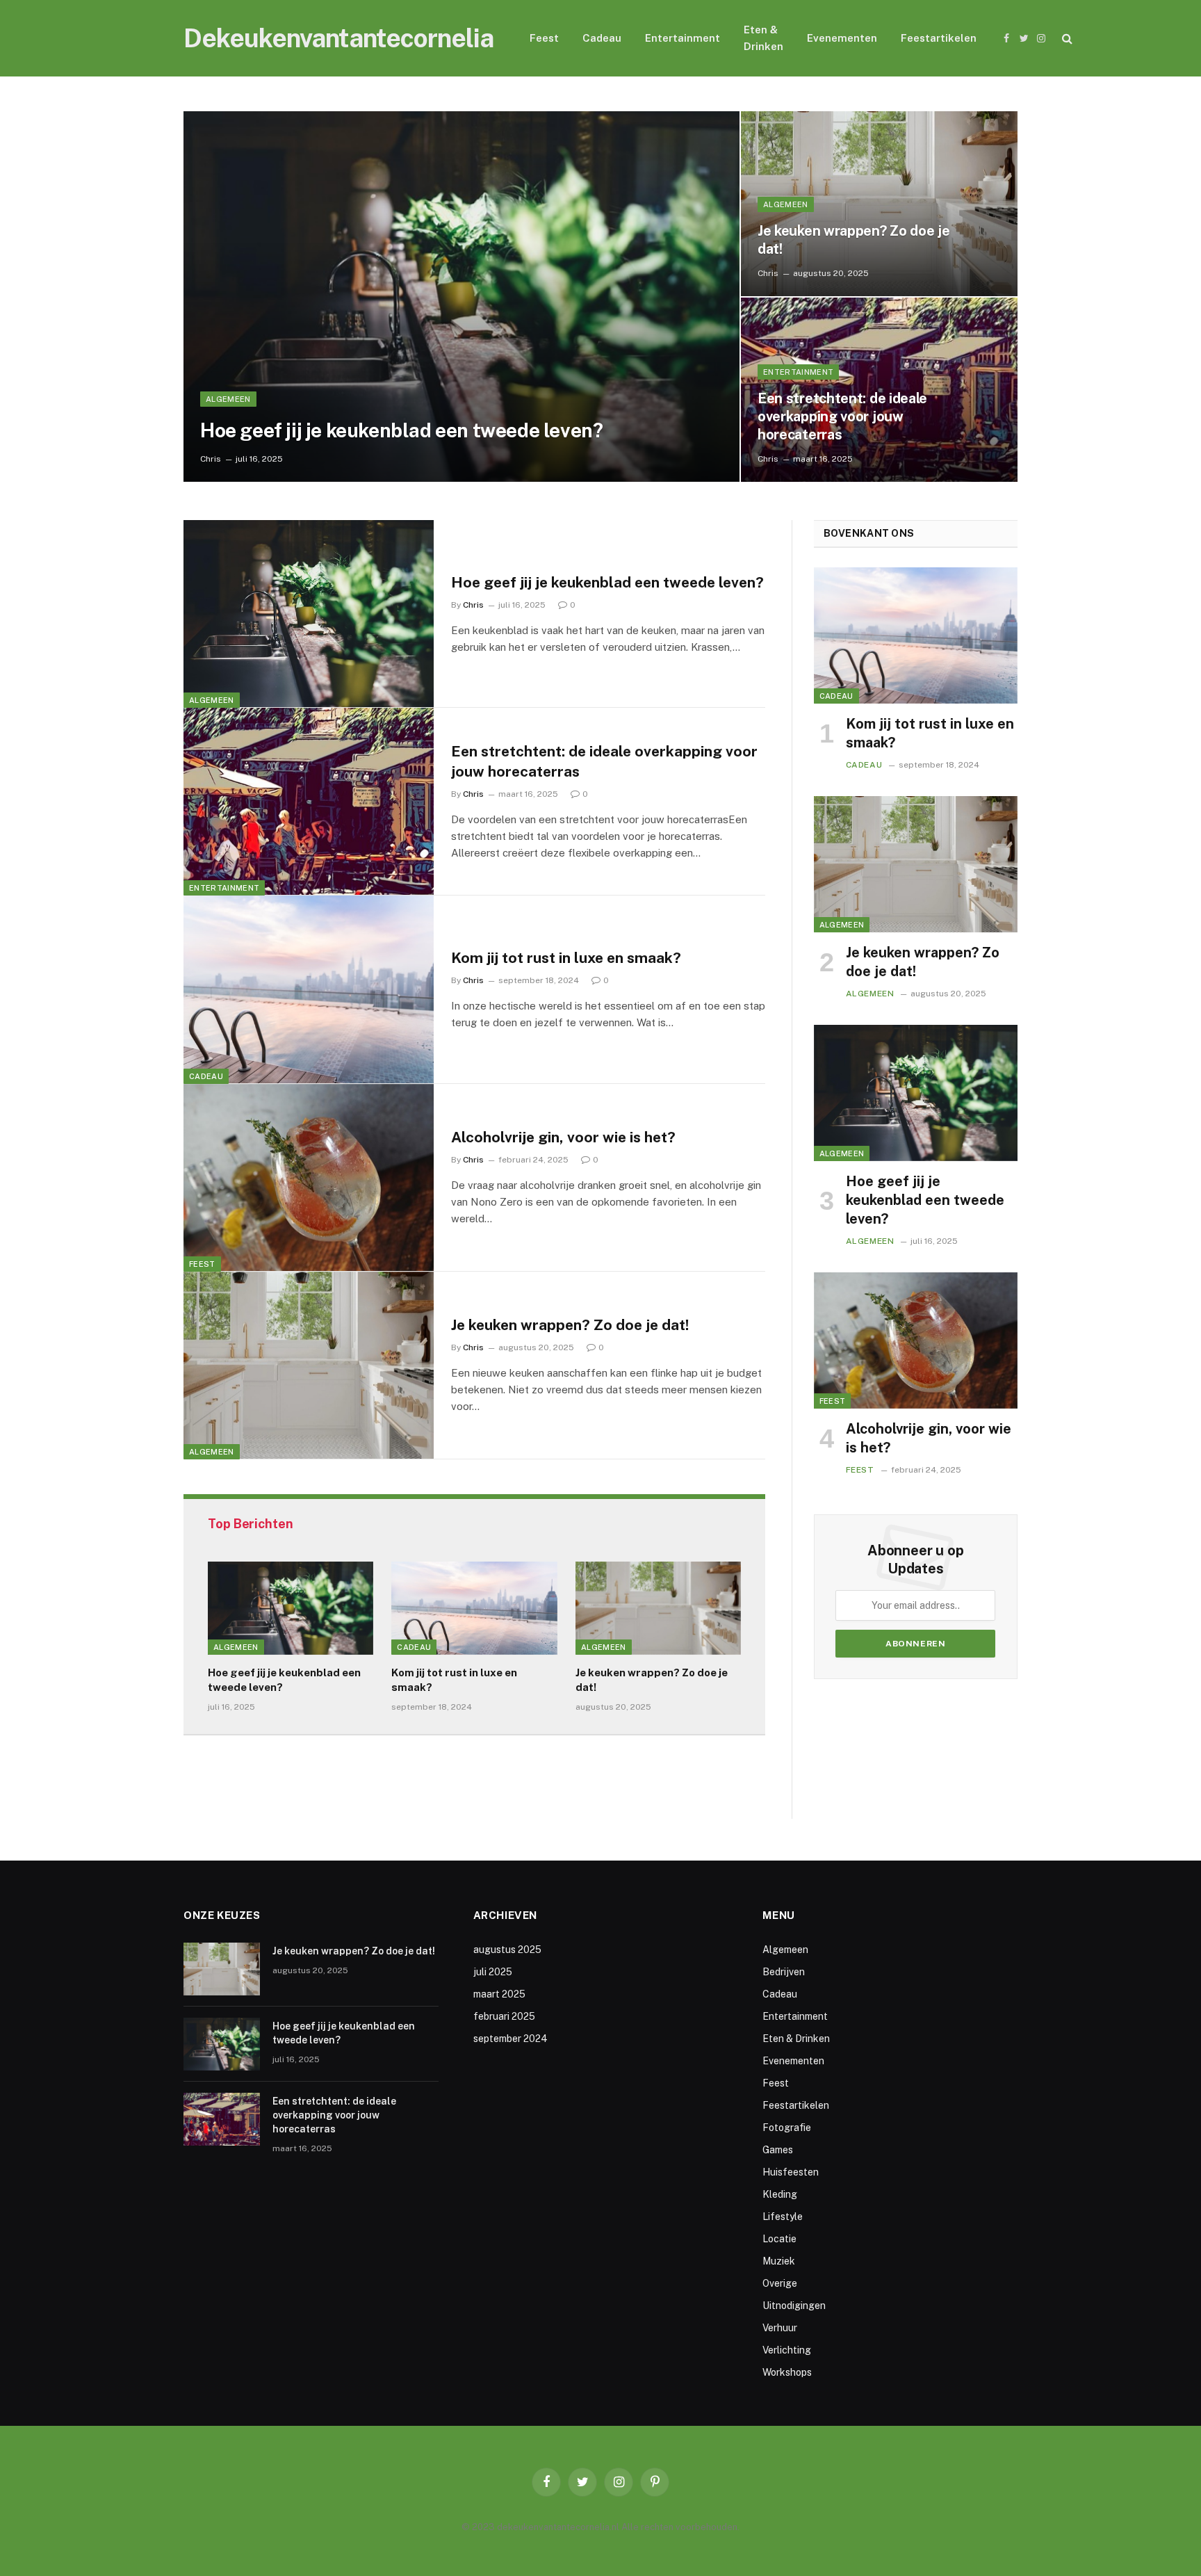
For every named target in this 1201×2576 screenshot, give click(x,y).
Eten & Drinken (763, 38)
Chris (211, 459)
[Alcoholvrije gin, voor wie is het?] (309, 1178)
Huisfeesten (791, 2172)
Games (778, 2150)
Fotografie (787, 2128)
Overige (780, 2283)
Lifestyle (783, 2217)
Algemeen (228, 399)
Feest (544, 38)
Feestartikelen (939, 38)
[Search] (1066, 39)
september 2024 (510, 2039)
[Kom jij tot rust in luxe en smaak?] (309, 989)
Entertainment (683, 38)
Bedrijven (784, 1972)
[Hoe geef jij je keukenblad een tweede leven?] (461, 297)
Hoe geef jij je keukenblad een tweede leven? (401, 430)
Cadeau (602, 38)
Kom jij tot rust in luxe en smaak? (566, 958)
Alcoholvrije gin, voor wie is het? (563, 1137)
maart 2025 (499, 1994)
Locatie (779, 2239)
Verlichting (787, 2350)
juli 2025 (493, 1972)
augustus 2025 (507, 1950)
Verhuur (780, 2328)
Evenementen (842, 38)
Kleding (780, 2194)
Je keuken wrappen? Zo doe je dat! (854, 240)
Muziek (779, 2261)
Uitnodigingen (794, 2306)
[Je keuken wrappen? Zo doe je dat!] (879, 204)
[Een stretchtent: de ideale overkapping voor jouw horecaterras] (309, 802)
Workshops (787, 2372)
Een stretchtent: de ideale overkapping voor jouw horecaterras (842, 416)
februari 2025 (504, 2016)
